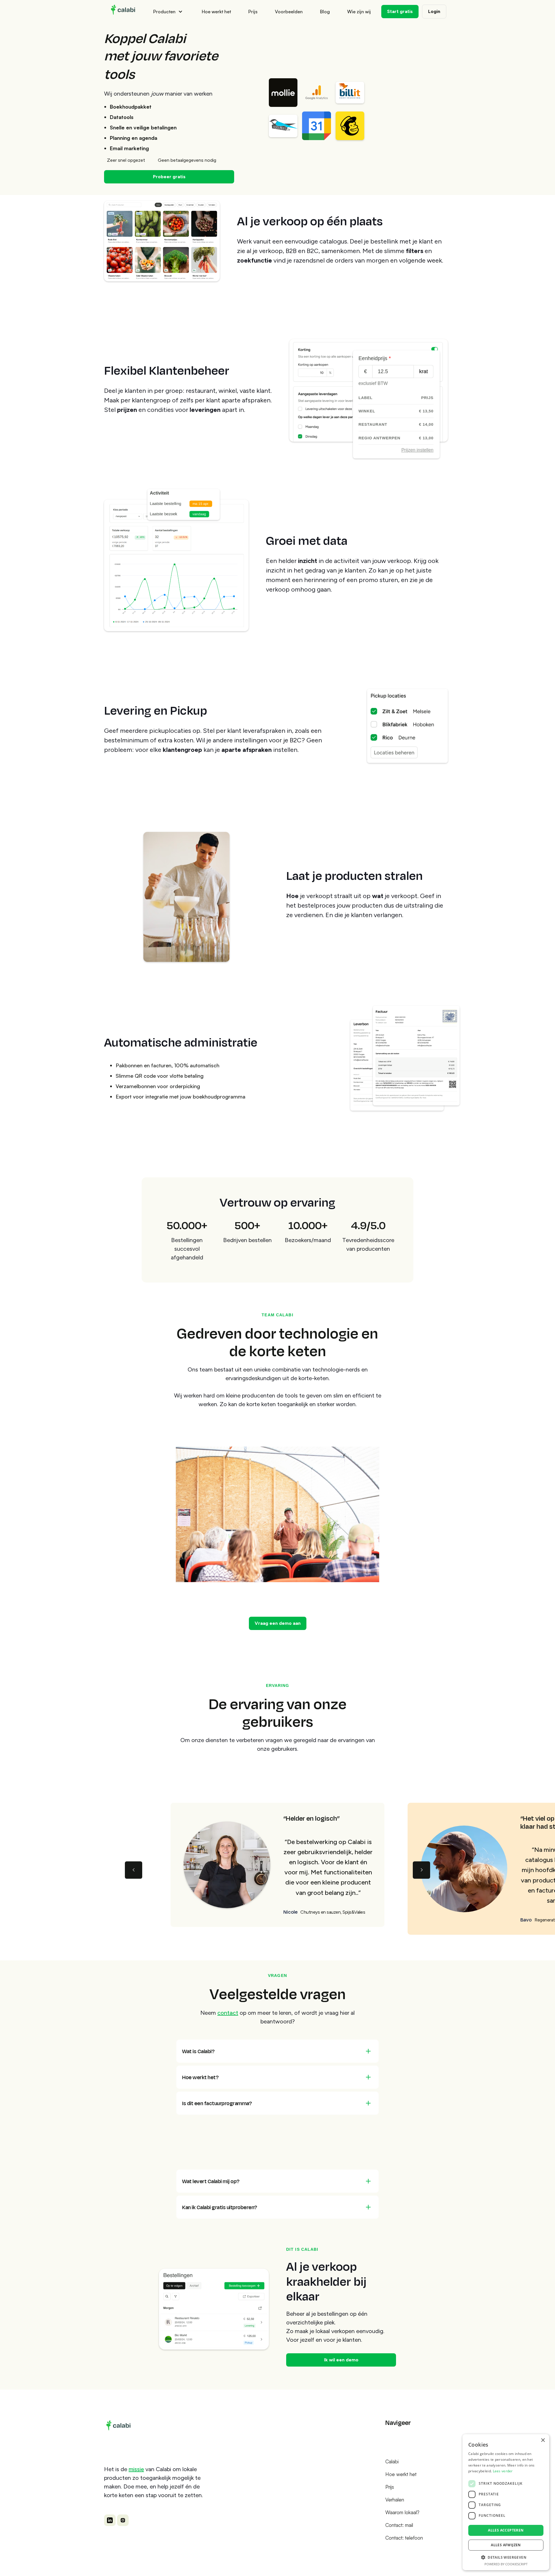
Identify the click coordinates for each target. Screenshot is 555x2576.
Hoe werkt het (216, 12)
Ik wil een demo (341, 2360)
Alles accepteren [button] (506, 2530)
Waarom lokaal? (402, 2512)
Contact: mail (399, 2525)
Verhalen (395, 2500)
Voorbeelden (289, 12)
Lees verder (503, 2471)
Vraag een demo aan (278, 1623)
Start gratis (400, 11)
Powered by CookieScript (506, 2564)
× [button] (543, 2440)
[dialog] (506, 2502)
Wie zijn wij (359, 12)
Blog (325, 12)
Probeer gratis (169, 177)
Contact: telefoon (404, 2538)
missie (136, 2469)
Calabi (392, 2461)
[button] (169, 12)
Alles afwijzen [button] (506, 2545)
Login (434, 11)
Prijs (253, 12)
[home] (124, 12)
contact (228, 2013)
